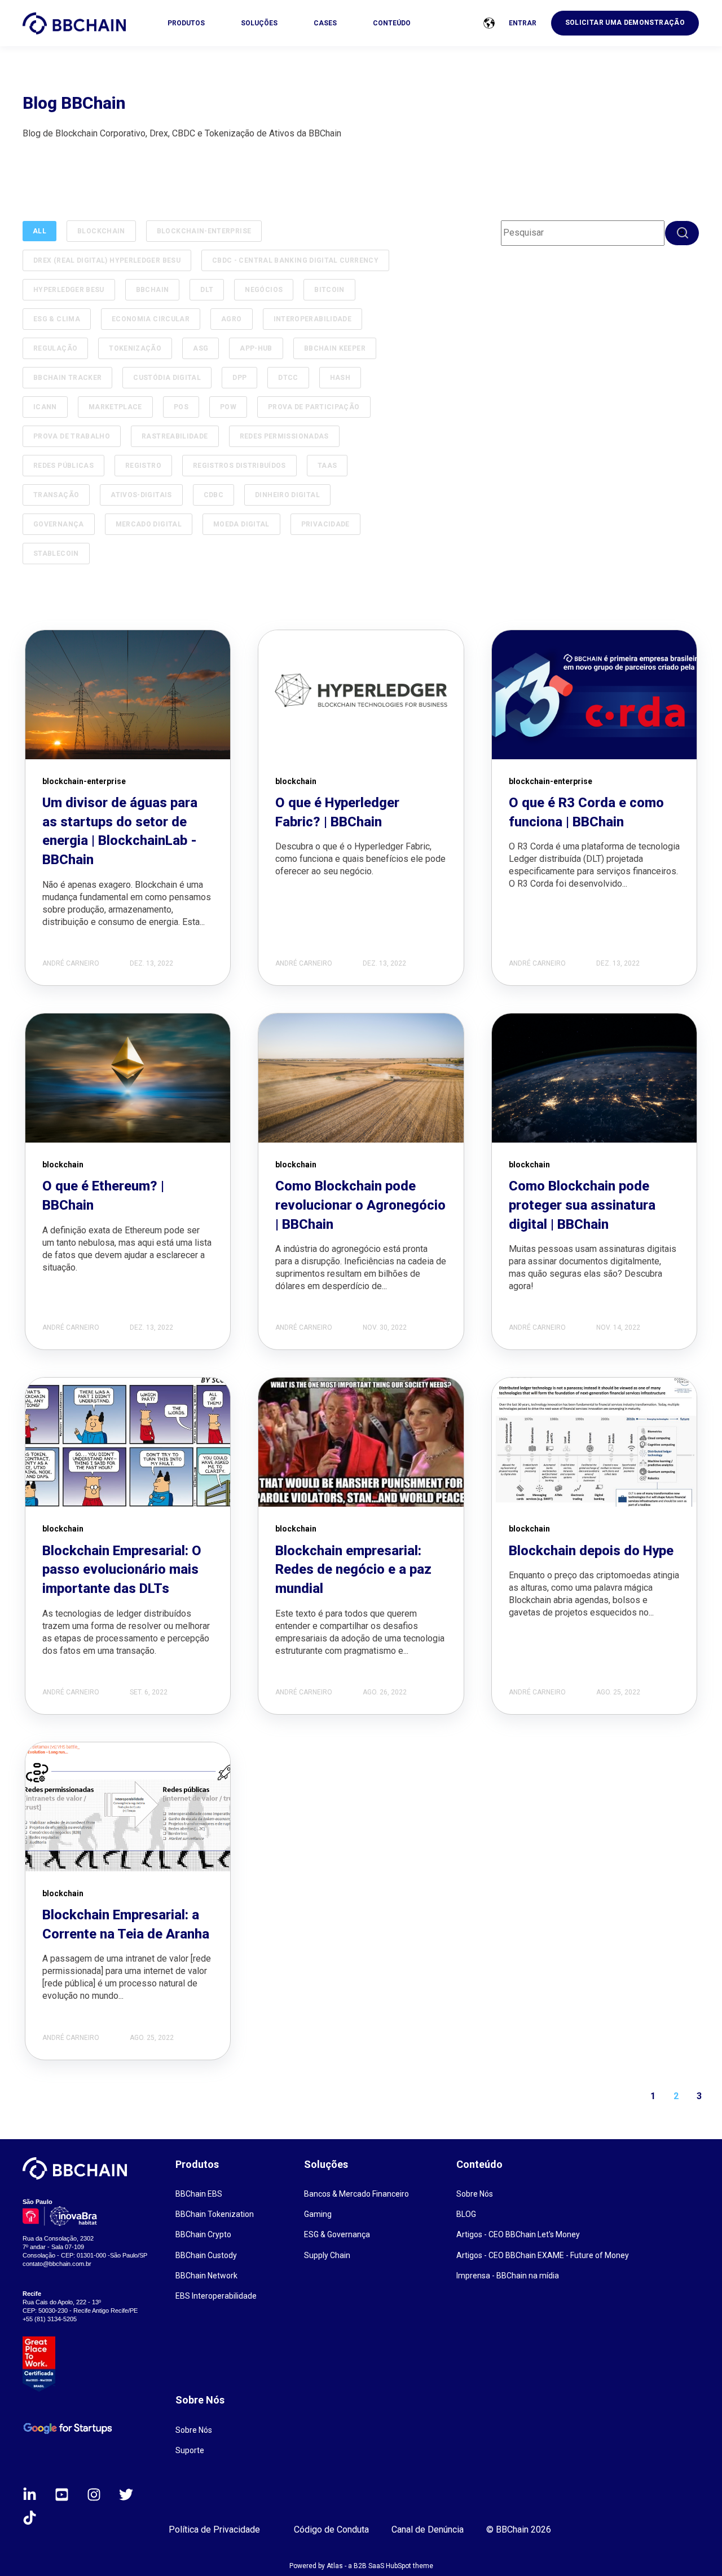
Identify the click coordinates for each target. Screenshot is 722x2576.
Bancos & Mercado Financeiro (356, 2194)
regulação (55, 348)
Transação (56, 495)
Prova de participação (314, 407)
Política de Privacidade (214, 2529)
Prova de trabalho (72, 436)
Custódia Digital (167, 378)
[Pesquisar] (682, 233)
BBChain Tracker (67, 378)
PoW (228, 407)
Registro (143, 466)
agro (231, 319)
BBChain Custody (206, 2255)
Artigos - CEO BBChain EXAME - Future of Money (543, 2255)
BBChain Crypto (203, 2234)
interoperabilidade (312, 319)
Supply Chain (327, 2255)
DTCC (288, 378)
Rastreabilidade (175, 436)
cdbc (213, 495)
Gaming (318, 2214)
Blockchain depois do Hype (591, 1551)
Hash (340, 378)
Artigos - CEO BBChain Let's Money (518, 2234)
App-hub (256, 348)
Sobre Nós (475, 2194)
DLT (207, 290)
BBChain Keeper (335, 348)
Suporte (190, 2450)
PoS (181, 407)
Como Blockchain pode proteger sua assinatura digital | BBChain (582, 1205)
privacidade (325, 524)
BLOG (466, 2214)
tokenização (135, 348)
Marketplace (115, 407)
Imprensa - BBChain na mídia (508, 2276)
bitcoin (329, 290)
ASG (201, 348)
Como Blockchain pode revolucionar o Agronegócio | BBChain (360, 1205)
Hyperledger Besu (69, 290)
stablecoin (56, 554)
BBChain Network (206, 2276)
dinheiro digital (287, 495)
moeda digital (241, 524)
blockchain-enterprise (204, 231)
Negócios (264, 290)
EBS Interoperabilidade (216, 2296)
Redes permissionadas (284, 436)
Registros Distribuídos (239, 466)
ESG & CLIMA (57, 319)
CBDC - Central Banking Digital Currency (295, 260)
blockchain (101, 231)
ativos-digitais (141, 495)
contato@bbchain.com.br (57, 2264)
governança (59, 524)
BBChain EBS (199, 2194)
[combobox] (583, 233)
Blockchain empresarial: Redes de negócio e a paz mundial (353, 1570)
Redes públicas (63, 466)
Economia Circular (151, 319)
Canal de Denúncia (428, 2529)
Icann (45, 407)
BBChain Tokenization (215, 2214)
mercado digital (149, 524)
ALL (39, 231)
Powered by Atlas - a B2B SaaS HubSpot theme (361, 2566)
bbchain (153, 290)
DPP (239, 378)
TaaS (327, 466)
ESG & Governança (337, 2234)
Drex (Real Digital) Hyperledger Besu (107, 260)
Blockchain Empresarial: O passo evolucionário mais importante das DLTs (122, 1570)
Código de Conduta (331, 2529)
